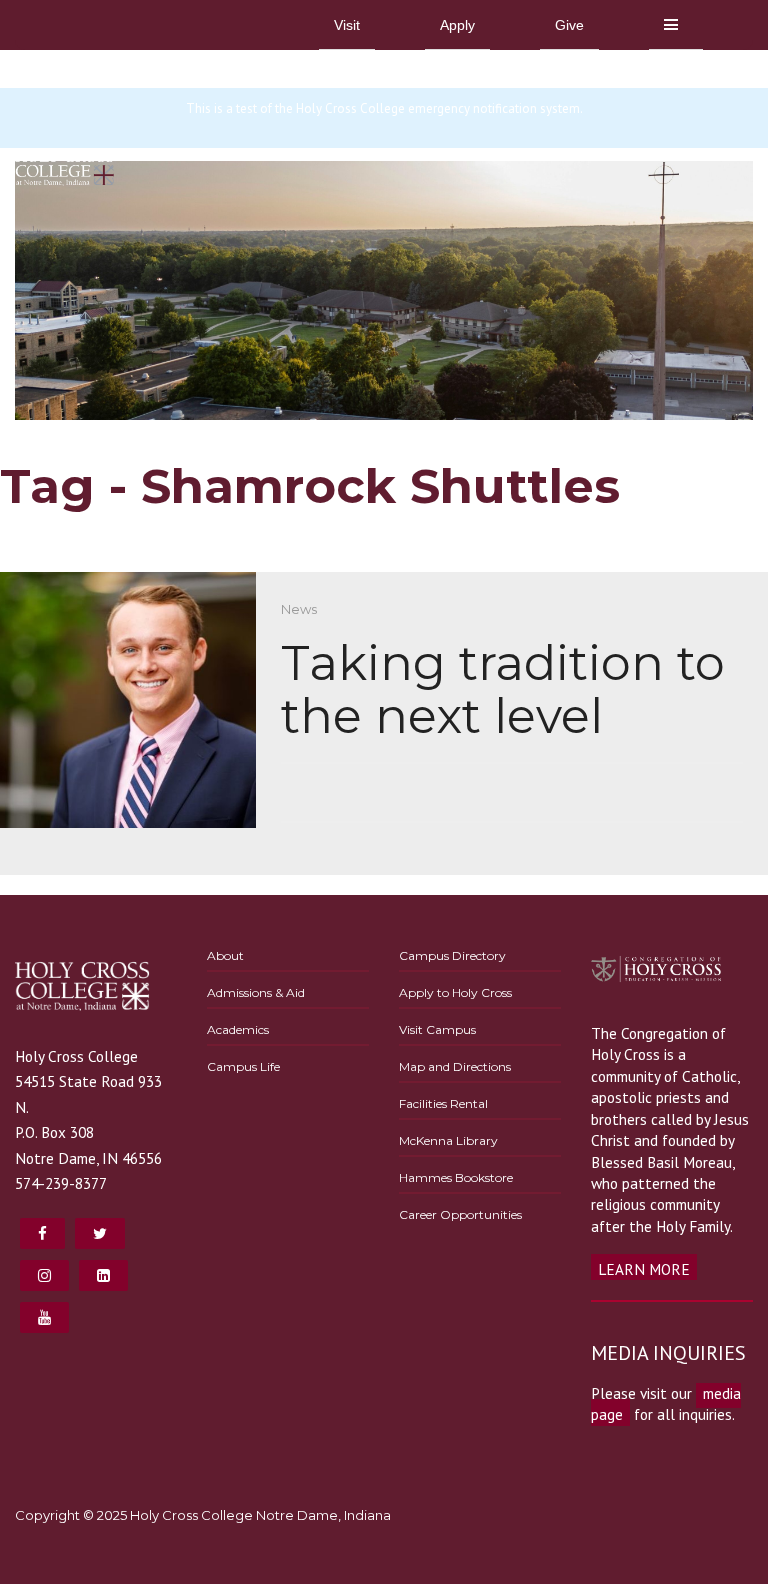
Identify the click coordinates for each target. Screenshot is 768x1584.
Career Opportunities (460, 1214)
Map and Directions (455, 1066)
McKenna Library (448, 1140)
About (225, 955)
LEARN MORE (644, 1269)
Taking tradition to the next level (503, 689)
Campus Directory (452, 955)
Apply (457, 25)
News (299, 609)
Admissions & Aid (256, 992)
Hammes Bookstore (456, 1177)
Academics (238, 1029)
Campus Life (243, 1066)
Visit (347, 25)
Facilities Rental (443, 1103)
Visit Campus (437, 1029)
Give (569, 25)
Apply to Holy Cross (455, 992)
